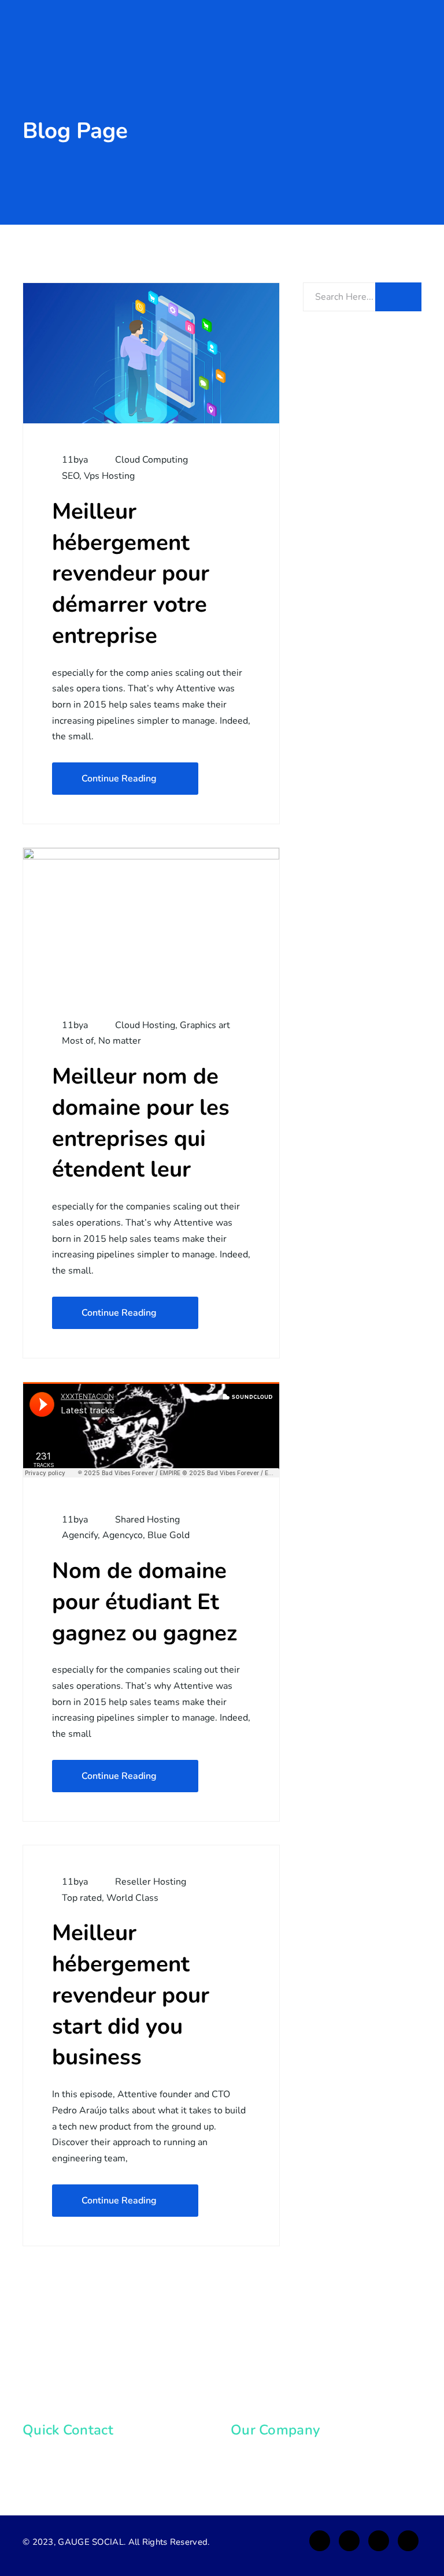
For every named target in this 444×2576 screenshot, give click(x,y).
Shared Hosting (147, 1520)
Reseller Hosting (151, 1882)
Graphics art (205, 1025)
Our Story (264, 2456)
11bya (74, 460)
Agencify (80, 1535)
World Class (132, 1898)
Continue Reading (119, 779)
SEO (71, 476)
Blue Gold (169, 1535)
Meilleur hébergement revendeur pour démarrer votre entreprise (131, 574)
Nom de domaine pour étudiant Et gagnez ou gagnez (145, 1602)
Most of (78, 1041)
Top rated (82, 1898)
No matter (120, 1041)
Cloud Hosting (145, 1025)
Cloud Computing (151, 460)
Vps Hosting (109, 476)
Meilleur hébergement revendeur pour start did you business (131, 1995)
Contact (260, 2478)
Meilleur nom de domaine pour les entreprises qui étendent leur (141, 1123)
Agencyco (123, 1535)
